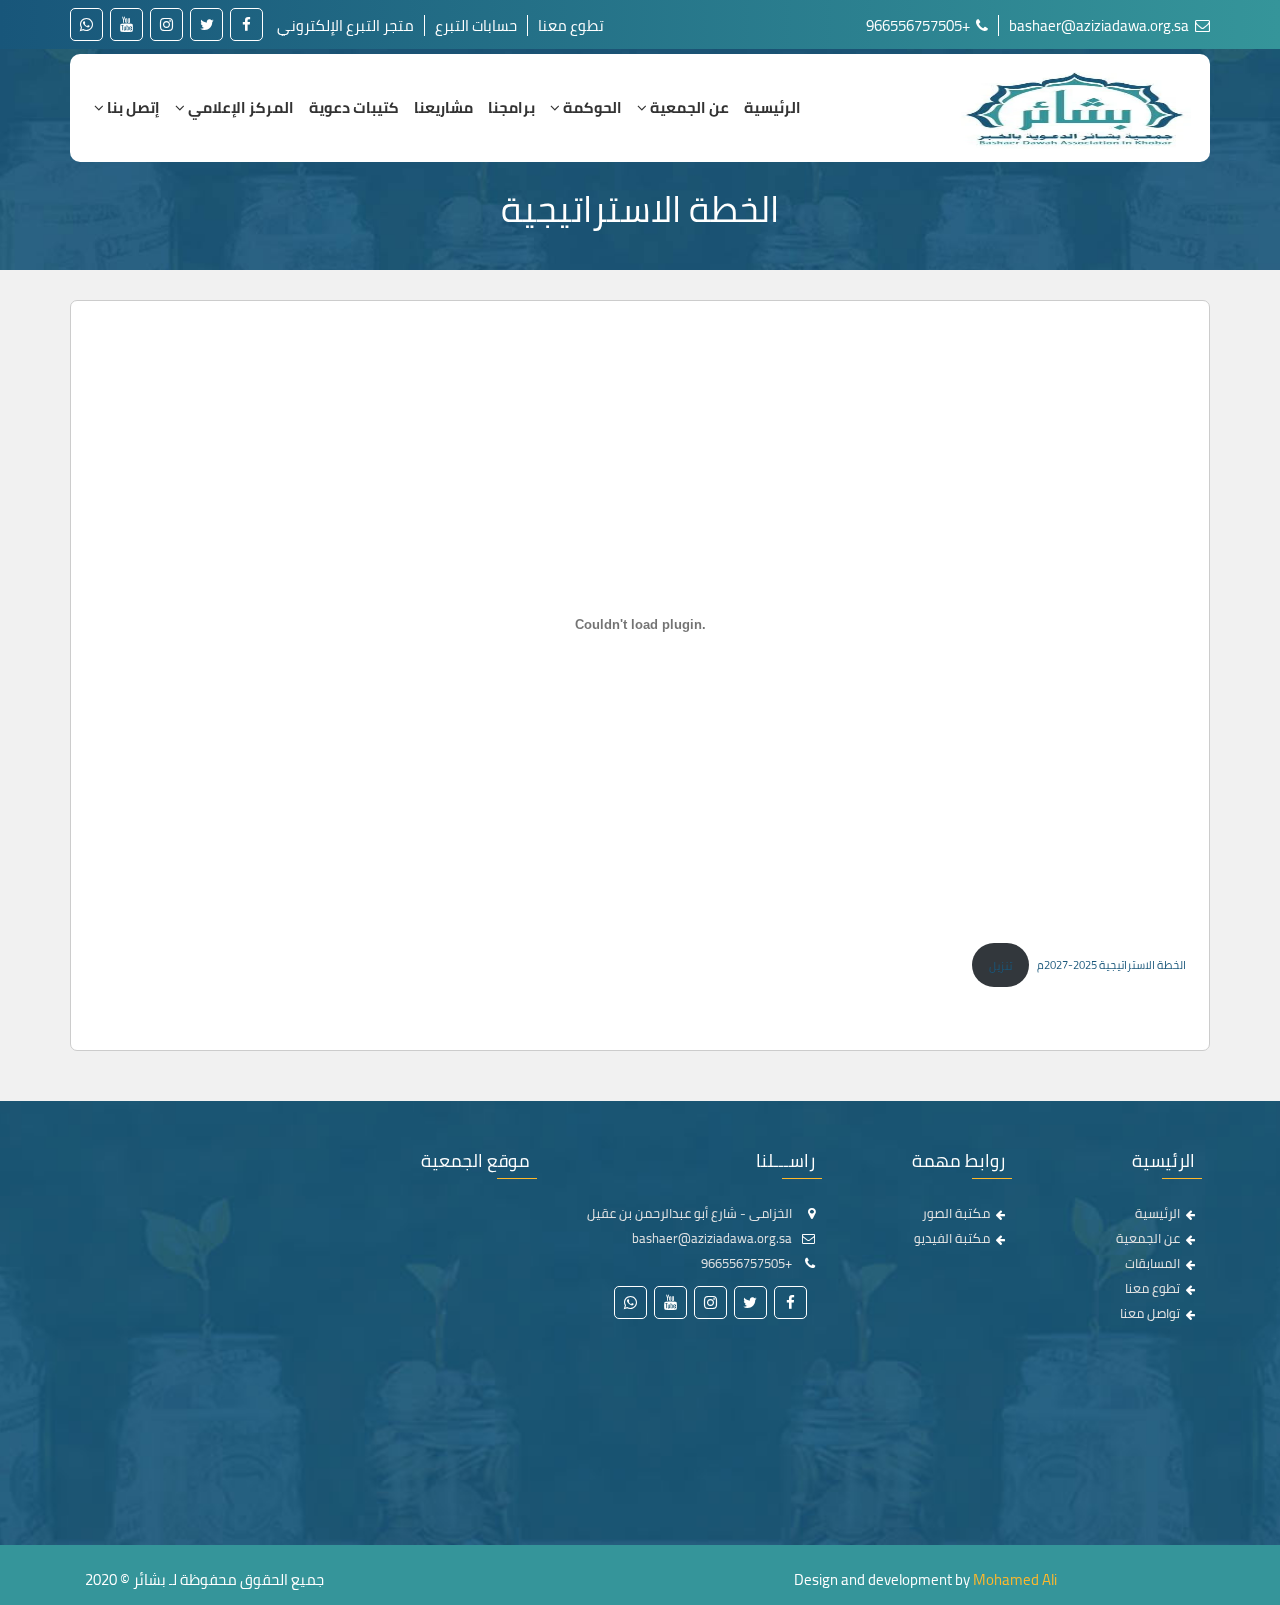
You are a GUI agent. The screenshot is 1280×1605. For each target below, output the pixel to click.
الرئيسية (772, 107)
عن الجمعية (688, 107)
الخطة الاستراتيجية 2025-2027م (1111, 965)
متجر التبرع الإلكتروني (345, 25)
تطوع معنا (571, 25)
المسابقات (1152, 1263)
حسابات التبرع (476, 25)
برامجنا (511, 107)
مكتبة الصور (956, 1213)
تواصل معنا (1150, 1313)
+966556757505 (919, 25)
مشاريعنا (443, 107)
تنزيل (1000, 965)
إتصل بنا (132, 107)
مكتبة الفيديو (952, 1238)
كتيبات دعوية (354, 107)
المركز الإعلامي (239, 107)
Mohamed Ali (1015, 1579)
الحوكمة (591, 107)
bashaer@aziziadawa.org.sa (1100, 25)
